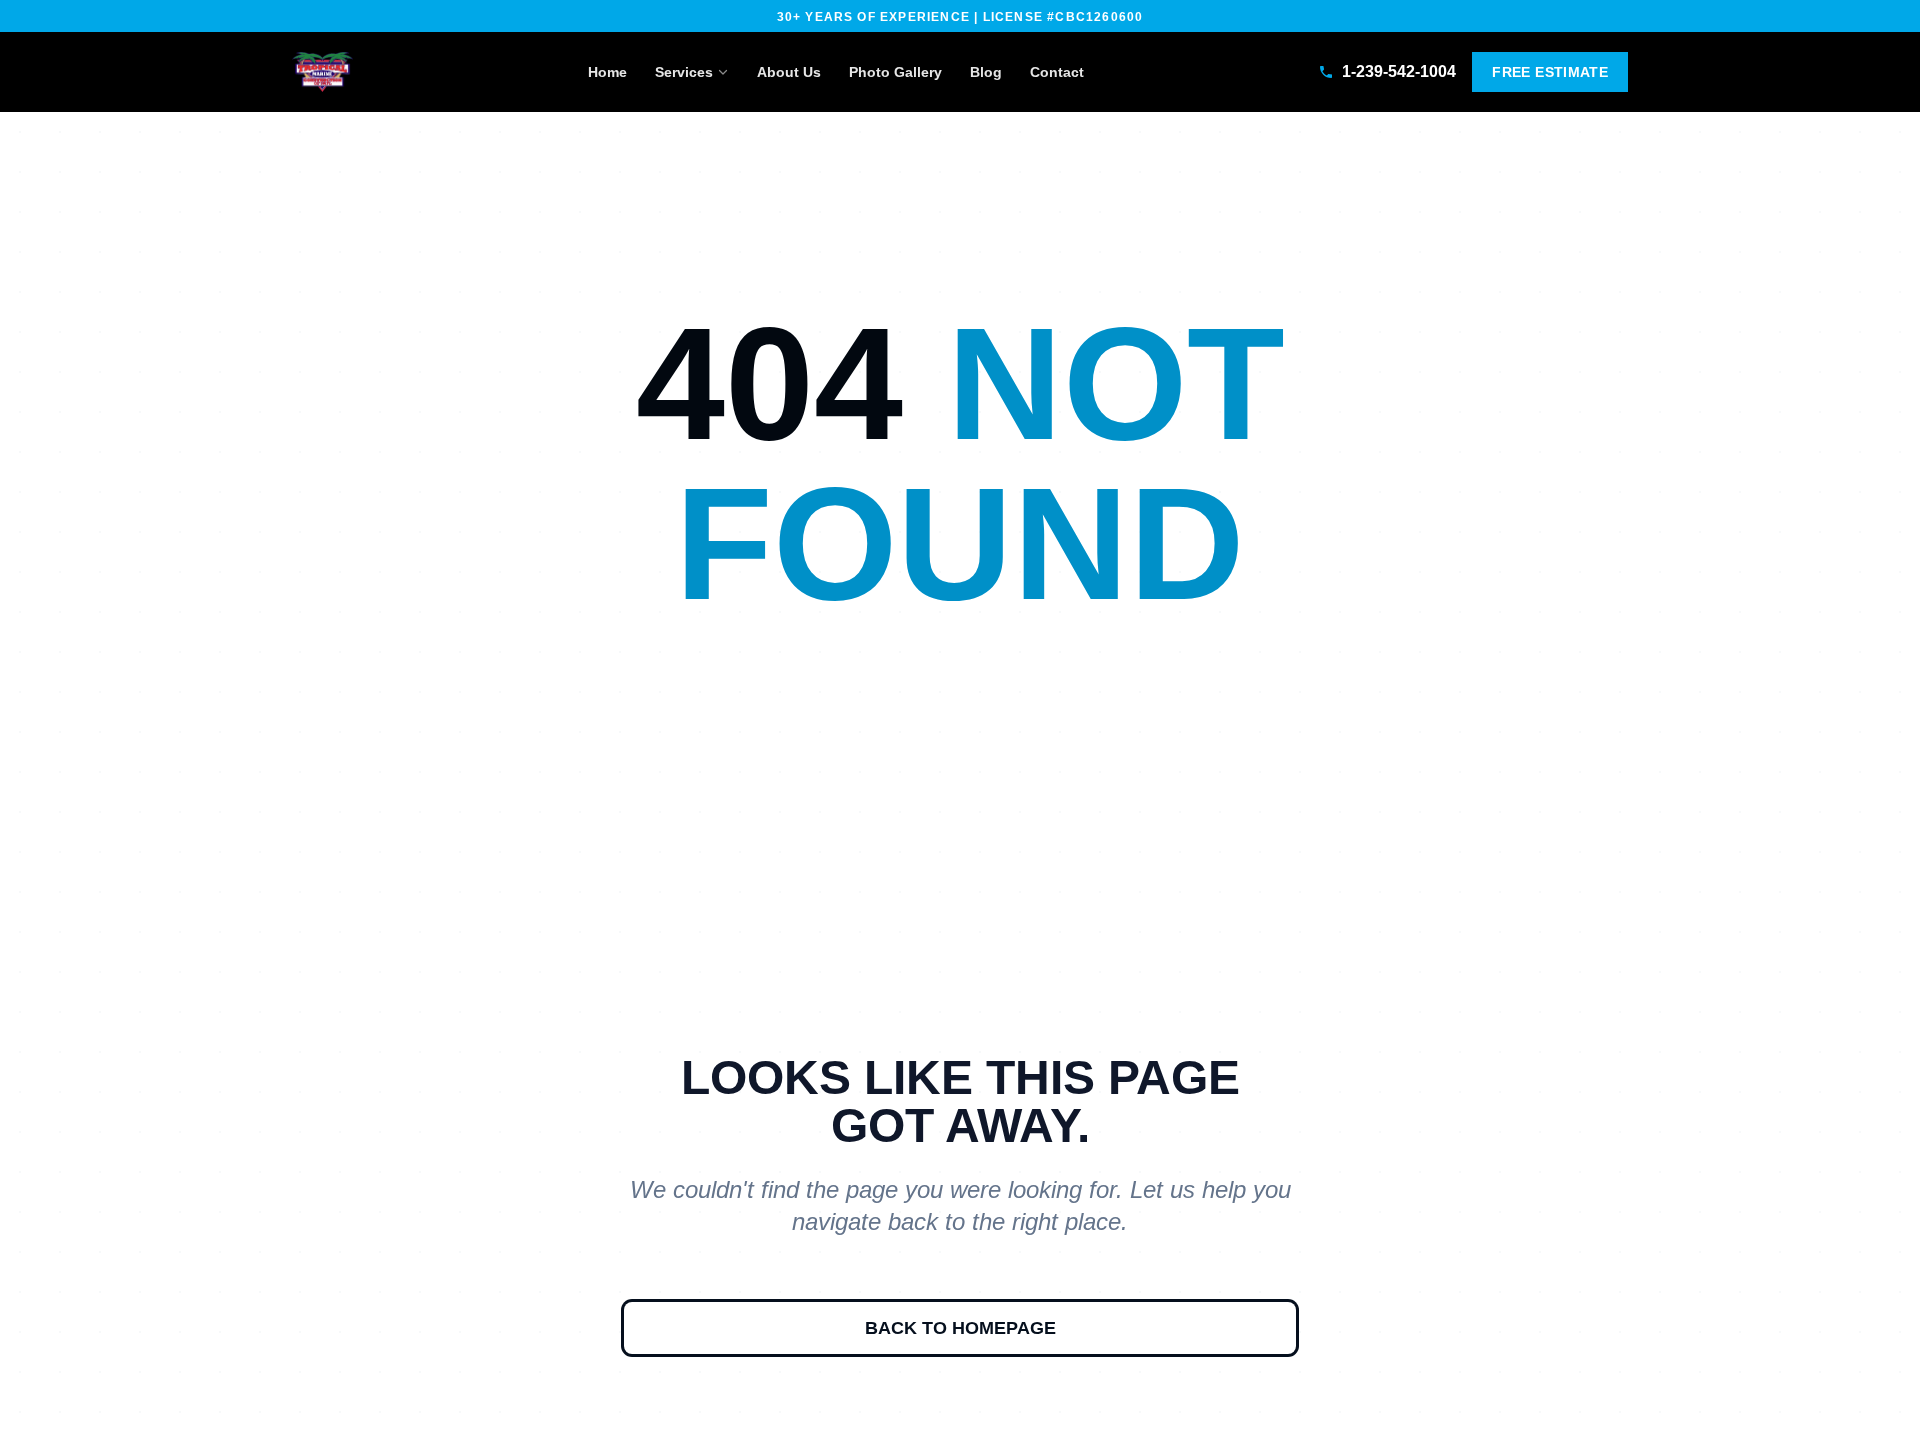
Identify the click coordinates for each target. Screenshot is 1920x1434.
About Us (789, 72)
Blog (986, 72)
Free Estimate (1550, 72)
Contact (1057, 72)
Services (684, 72)
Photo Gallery (895, 72)
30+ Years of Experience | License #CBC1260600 (960, 17)
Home (607, 72)
